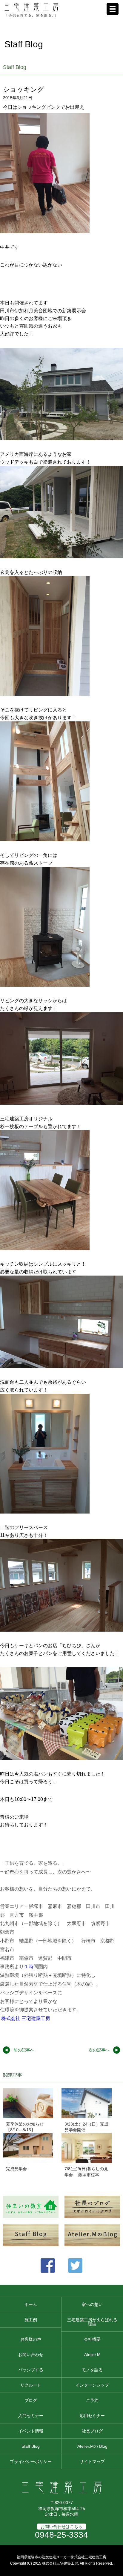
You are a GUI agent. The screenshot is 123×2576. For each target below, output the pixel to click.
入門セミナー (31, 2416)
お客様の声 (31, 2339)
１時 (29, 1967)
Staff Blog (31, 2446)
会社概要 (92, 2339)
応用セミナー (92, 2416)
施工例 (31, 2320)
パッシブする (31, 2370)
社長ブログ (92, 2431)
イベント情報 (31, 2431)
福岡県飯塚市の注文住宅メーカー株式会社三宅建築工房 (61, 2557)
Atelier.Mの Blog (92, 2446)
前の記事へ (24, 2050)
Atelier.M (92, 2355)
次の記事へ (99, 2050)
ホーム (31, 2304)
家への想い (92, 2304)
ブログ (31, 2400)
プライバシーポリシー (31, 2462)
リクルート (31, 2385)
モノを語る (92, 2370)
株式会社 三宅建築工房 (26, 2018)
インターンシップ (92, 2385)
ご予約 (92, 2400)
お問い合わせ (31, 2355)
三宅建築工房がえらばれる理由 (92, 2322)
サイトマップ (92, 2462)
